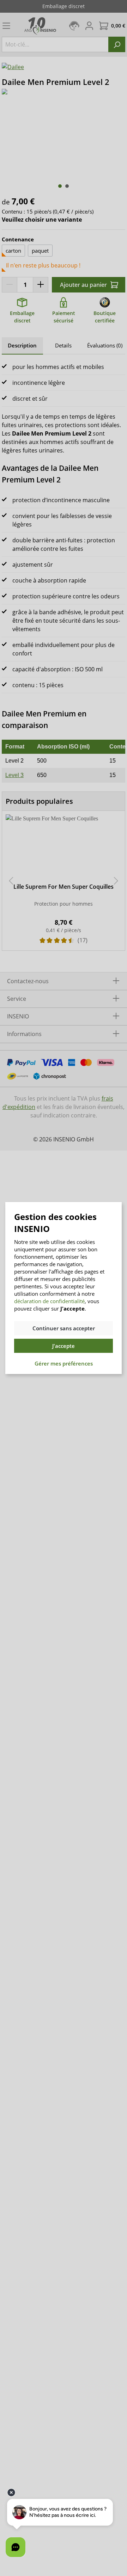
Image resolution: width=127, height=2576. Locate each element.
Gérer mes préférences (64, 1363)
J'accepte (64, 1346)
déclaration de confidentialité (49, 1301)
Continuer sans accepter (64, 1328)
